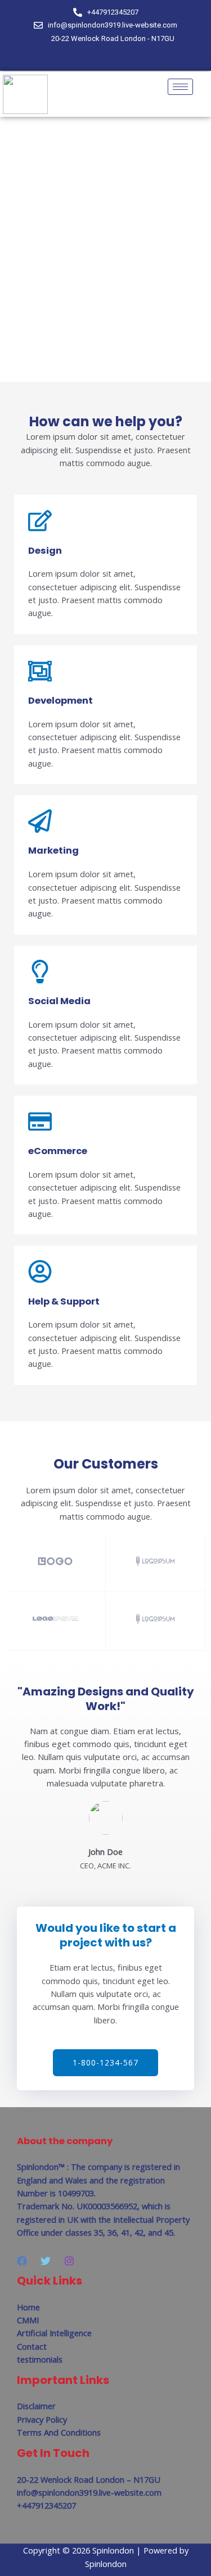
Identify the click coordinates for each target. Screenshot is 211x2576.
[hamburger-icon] (180, 87)
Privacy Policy (42, 2419)
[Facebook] (89, 59)
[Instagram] (128, 59)
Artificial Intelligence (54, 2333)
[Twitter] (109, 59)
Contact (32, 2346)
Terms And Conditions (59, 2432)
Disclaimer (36, 2406)
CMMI (28, 2320)
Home (28, 2307)
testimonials (40, 2359)
